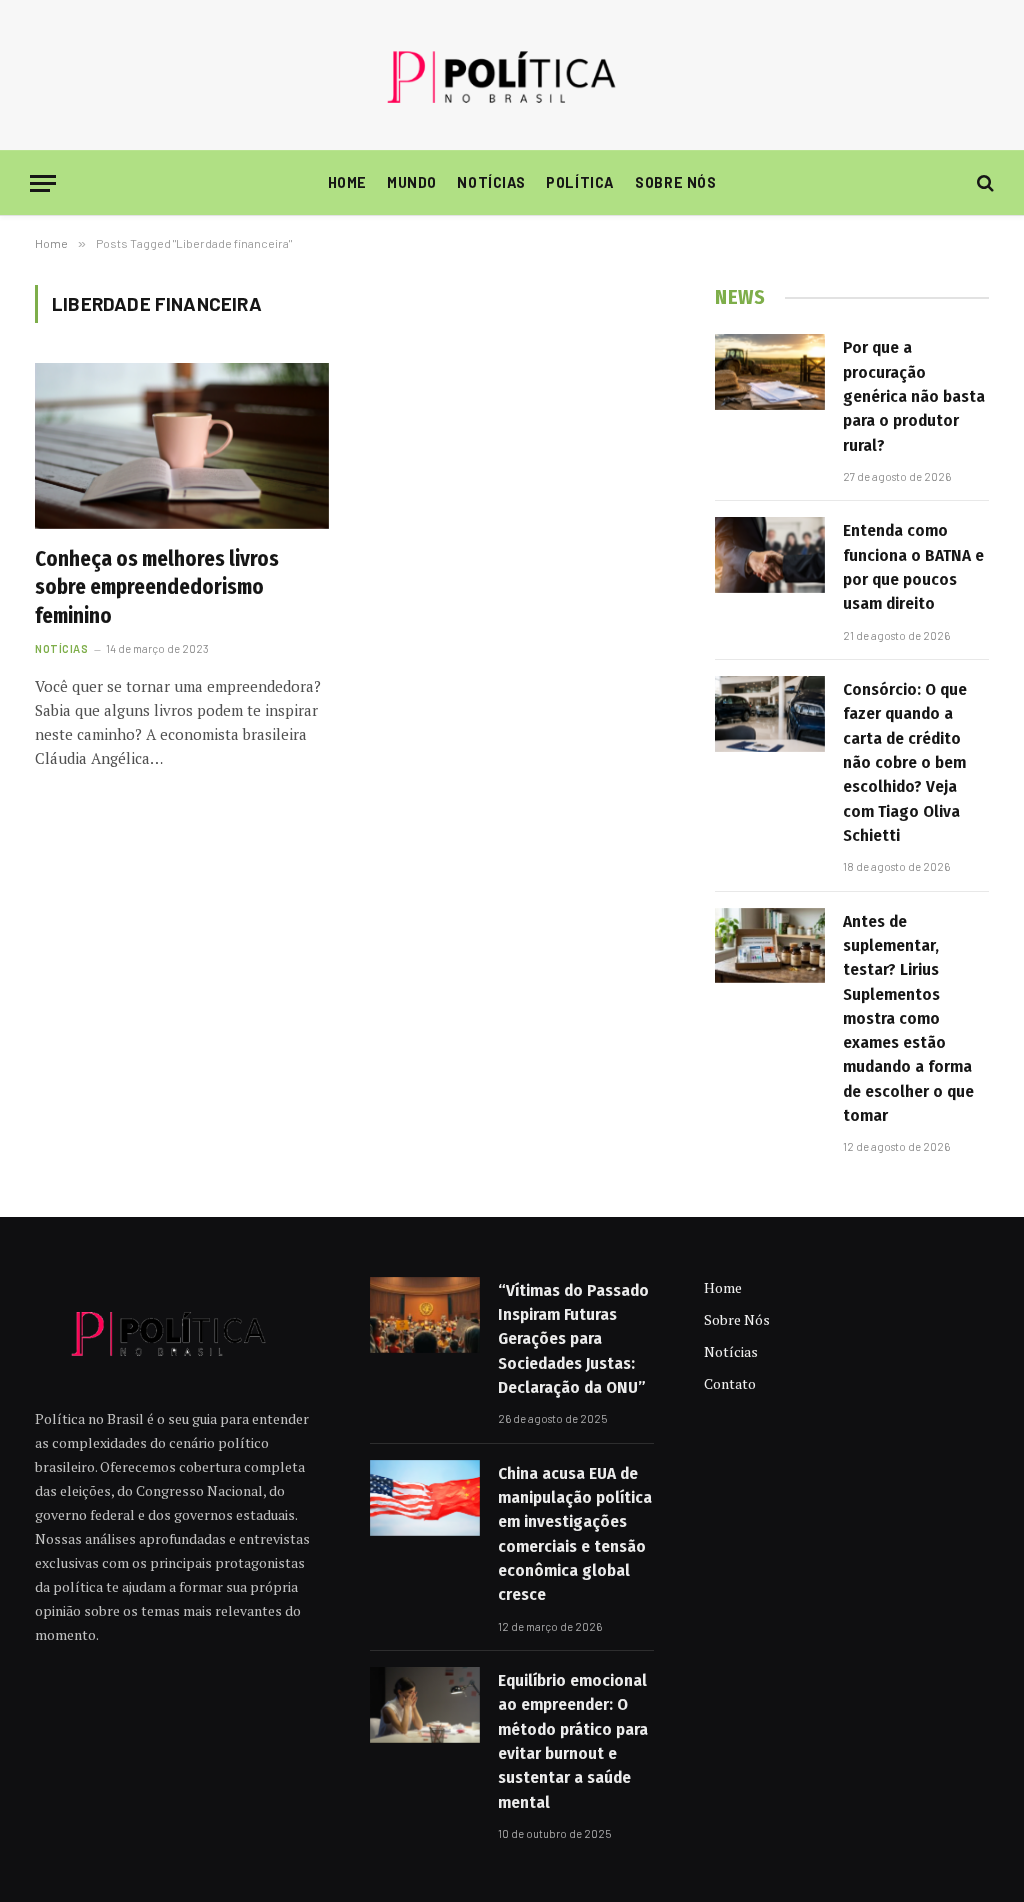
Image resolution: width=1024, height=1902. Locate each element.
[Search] (983, 183)
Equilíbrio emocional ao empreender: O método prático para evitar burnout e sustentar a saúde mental (573, 1741)
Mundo (412, 182)
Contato (730, 1383)
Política (580, 182)
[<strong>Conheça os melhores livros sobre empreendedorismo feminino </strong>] (182, 445)
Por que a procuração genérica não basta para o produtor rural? (914, 396)
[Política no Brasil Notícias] (512, 75)
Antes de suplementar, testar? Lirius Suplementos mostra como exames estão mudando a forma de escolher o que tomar (908, 1018)
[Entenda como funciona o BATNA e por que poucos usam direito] (770, 555)
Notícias (491, 182)
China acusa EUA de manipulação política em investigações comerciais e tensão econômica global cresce (575, 1534)
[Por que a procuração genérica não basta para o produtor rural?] (770, 372)
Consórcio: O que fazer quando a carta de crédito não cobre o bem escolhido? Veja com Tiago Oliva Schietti (905, 762)
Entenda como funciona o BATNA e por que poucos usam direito (913, 567)
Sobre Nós (675, 182)
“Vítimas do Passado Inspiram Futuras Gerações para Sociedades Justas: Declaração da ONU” (573, 1339)
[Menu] (43, 183)
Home (347, 182)
